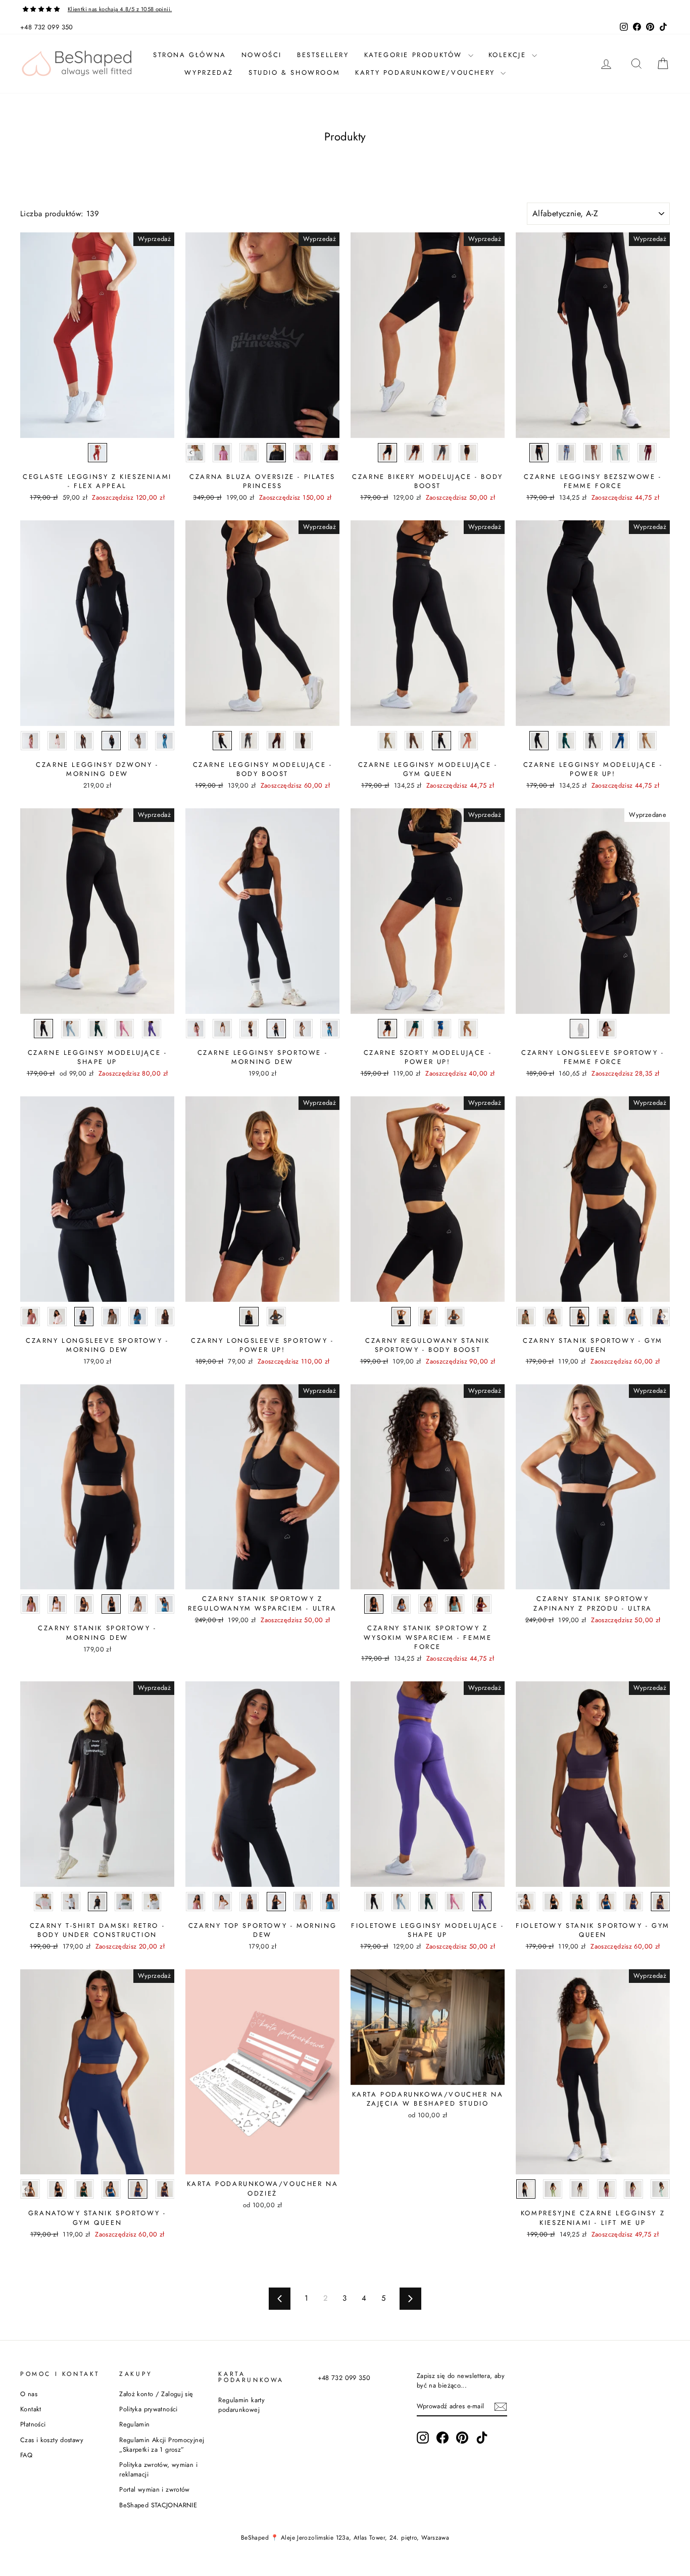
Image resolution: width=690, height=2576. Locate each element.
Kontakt (31, 2409)
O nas (29, 2394)
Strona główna (190, 55)
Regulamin (134, 2424)
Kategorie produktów (415, 55)
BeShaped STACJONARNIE (158, 2505)
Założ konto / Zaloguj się (156, 2394)
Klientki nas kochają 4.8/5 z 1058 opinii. (120, 9)
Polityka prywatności (149, 2409)
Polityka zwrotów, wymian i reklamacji (158, 2469)
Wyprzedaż (209, 72)
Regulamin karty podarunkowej (241, 2405)
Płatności (33, 2424)
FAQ (26, 2455)
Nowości (262, 55)
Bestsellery (323, 55)
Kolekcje (509, 55)
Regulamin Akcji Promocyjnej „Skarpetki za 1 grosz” (162, 2445)
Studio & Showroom (294, 72)
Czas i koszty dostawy (52, 2440)
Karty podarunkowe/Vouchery (427, 72)
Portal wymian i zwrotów (155, 2489)
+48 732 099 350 (47, 27)
